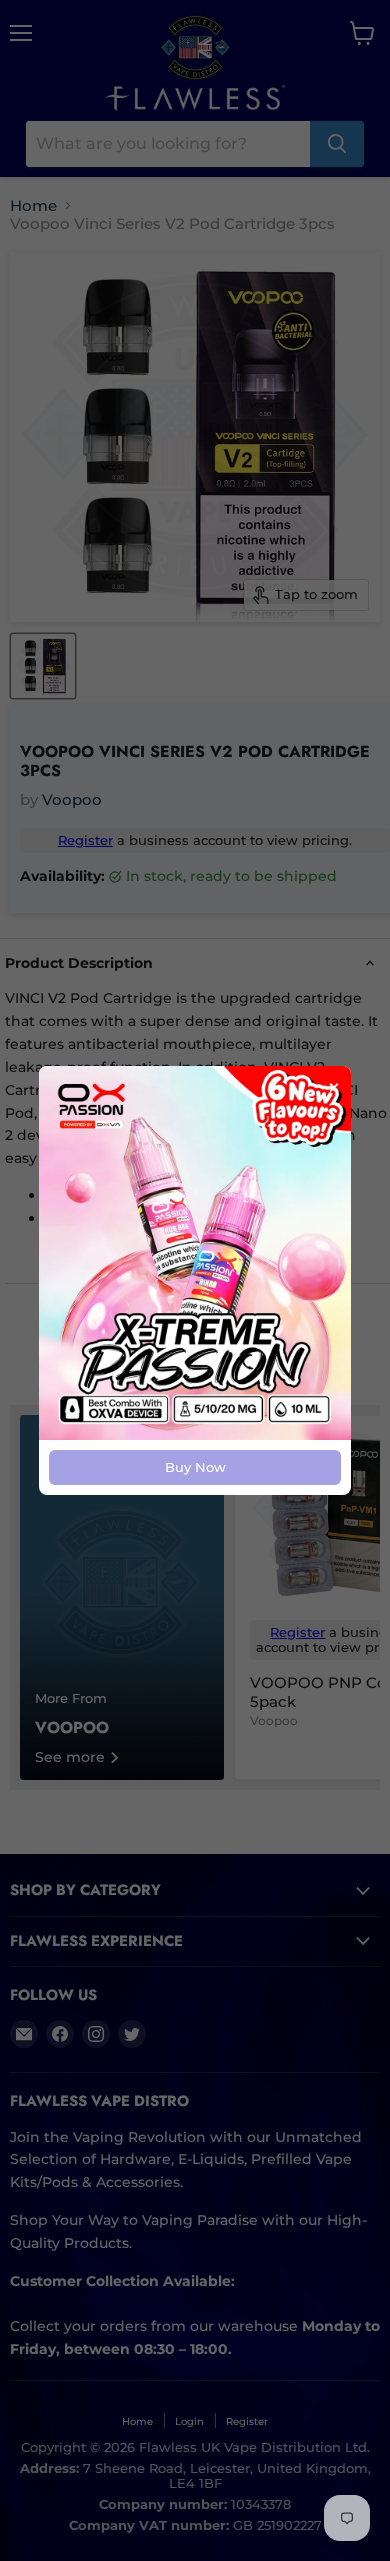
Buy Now (195, 1467)
